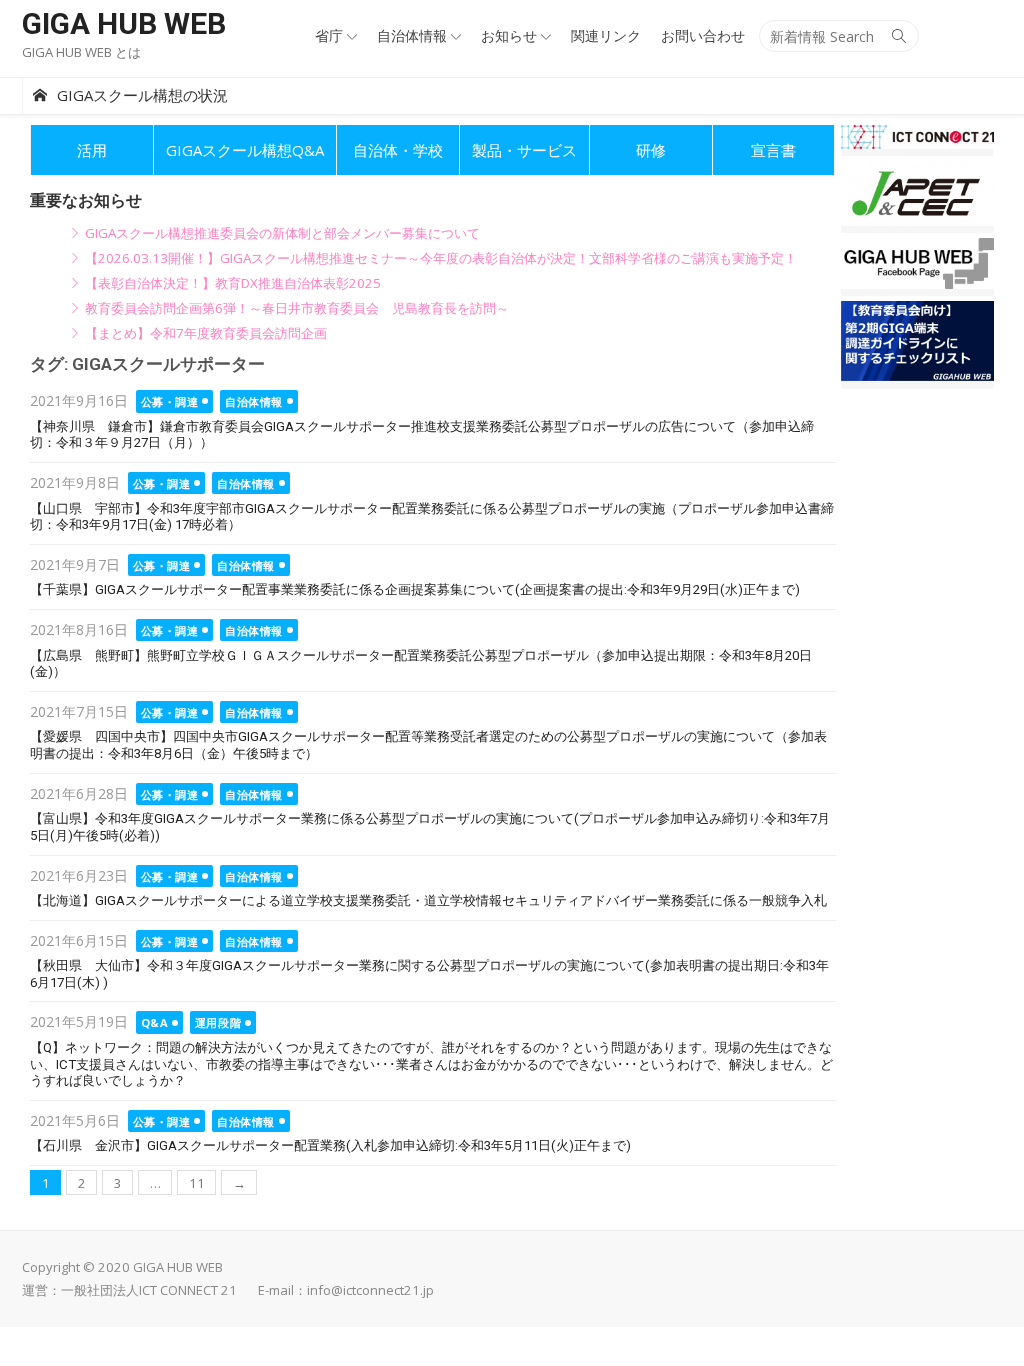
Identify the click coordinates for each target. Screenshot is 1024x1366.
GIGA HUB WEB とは (81, 52)
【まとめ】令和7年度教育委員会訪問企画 (206, 333)
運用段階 (218, 1022)
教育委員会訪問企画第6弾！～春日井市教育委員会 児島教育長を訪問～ (297, 308)
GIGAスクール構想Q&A (245, 150)
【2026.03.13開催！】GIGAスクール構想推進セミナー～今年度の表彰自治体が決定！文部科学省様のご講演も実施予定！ (441, 258)
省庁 (329, 35)
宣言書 (773, 150)
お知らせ (509, 35)
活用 (92, 150)
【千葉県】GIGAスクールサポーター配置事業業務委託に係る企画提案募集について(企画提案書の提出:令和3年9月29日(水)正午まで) (415, 589)
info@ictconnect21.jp (370, 1290)
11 (197, 1183)
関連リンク (606, 35)
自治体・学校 (398, 150)
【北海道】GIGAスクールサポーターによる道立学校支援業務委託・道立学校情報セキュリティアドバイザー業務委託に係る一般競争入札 (428, 900)
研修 (651, 150)
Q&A (155, 1022)
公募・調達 (170, 401)
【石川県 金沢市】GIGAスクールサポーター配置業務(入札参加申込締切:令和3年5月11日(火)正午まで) (330, 1145)
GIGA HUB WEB (124, 23)
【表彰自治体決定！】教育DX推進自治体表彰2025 (233, 283)
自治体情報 (412, 35)
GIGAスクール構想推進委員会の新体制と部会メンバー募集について (282, 233)
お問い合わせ (703, 35)
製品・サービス (524, 150)
